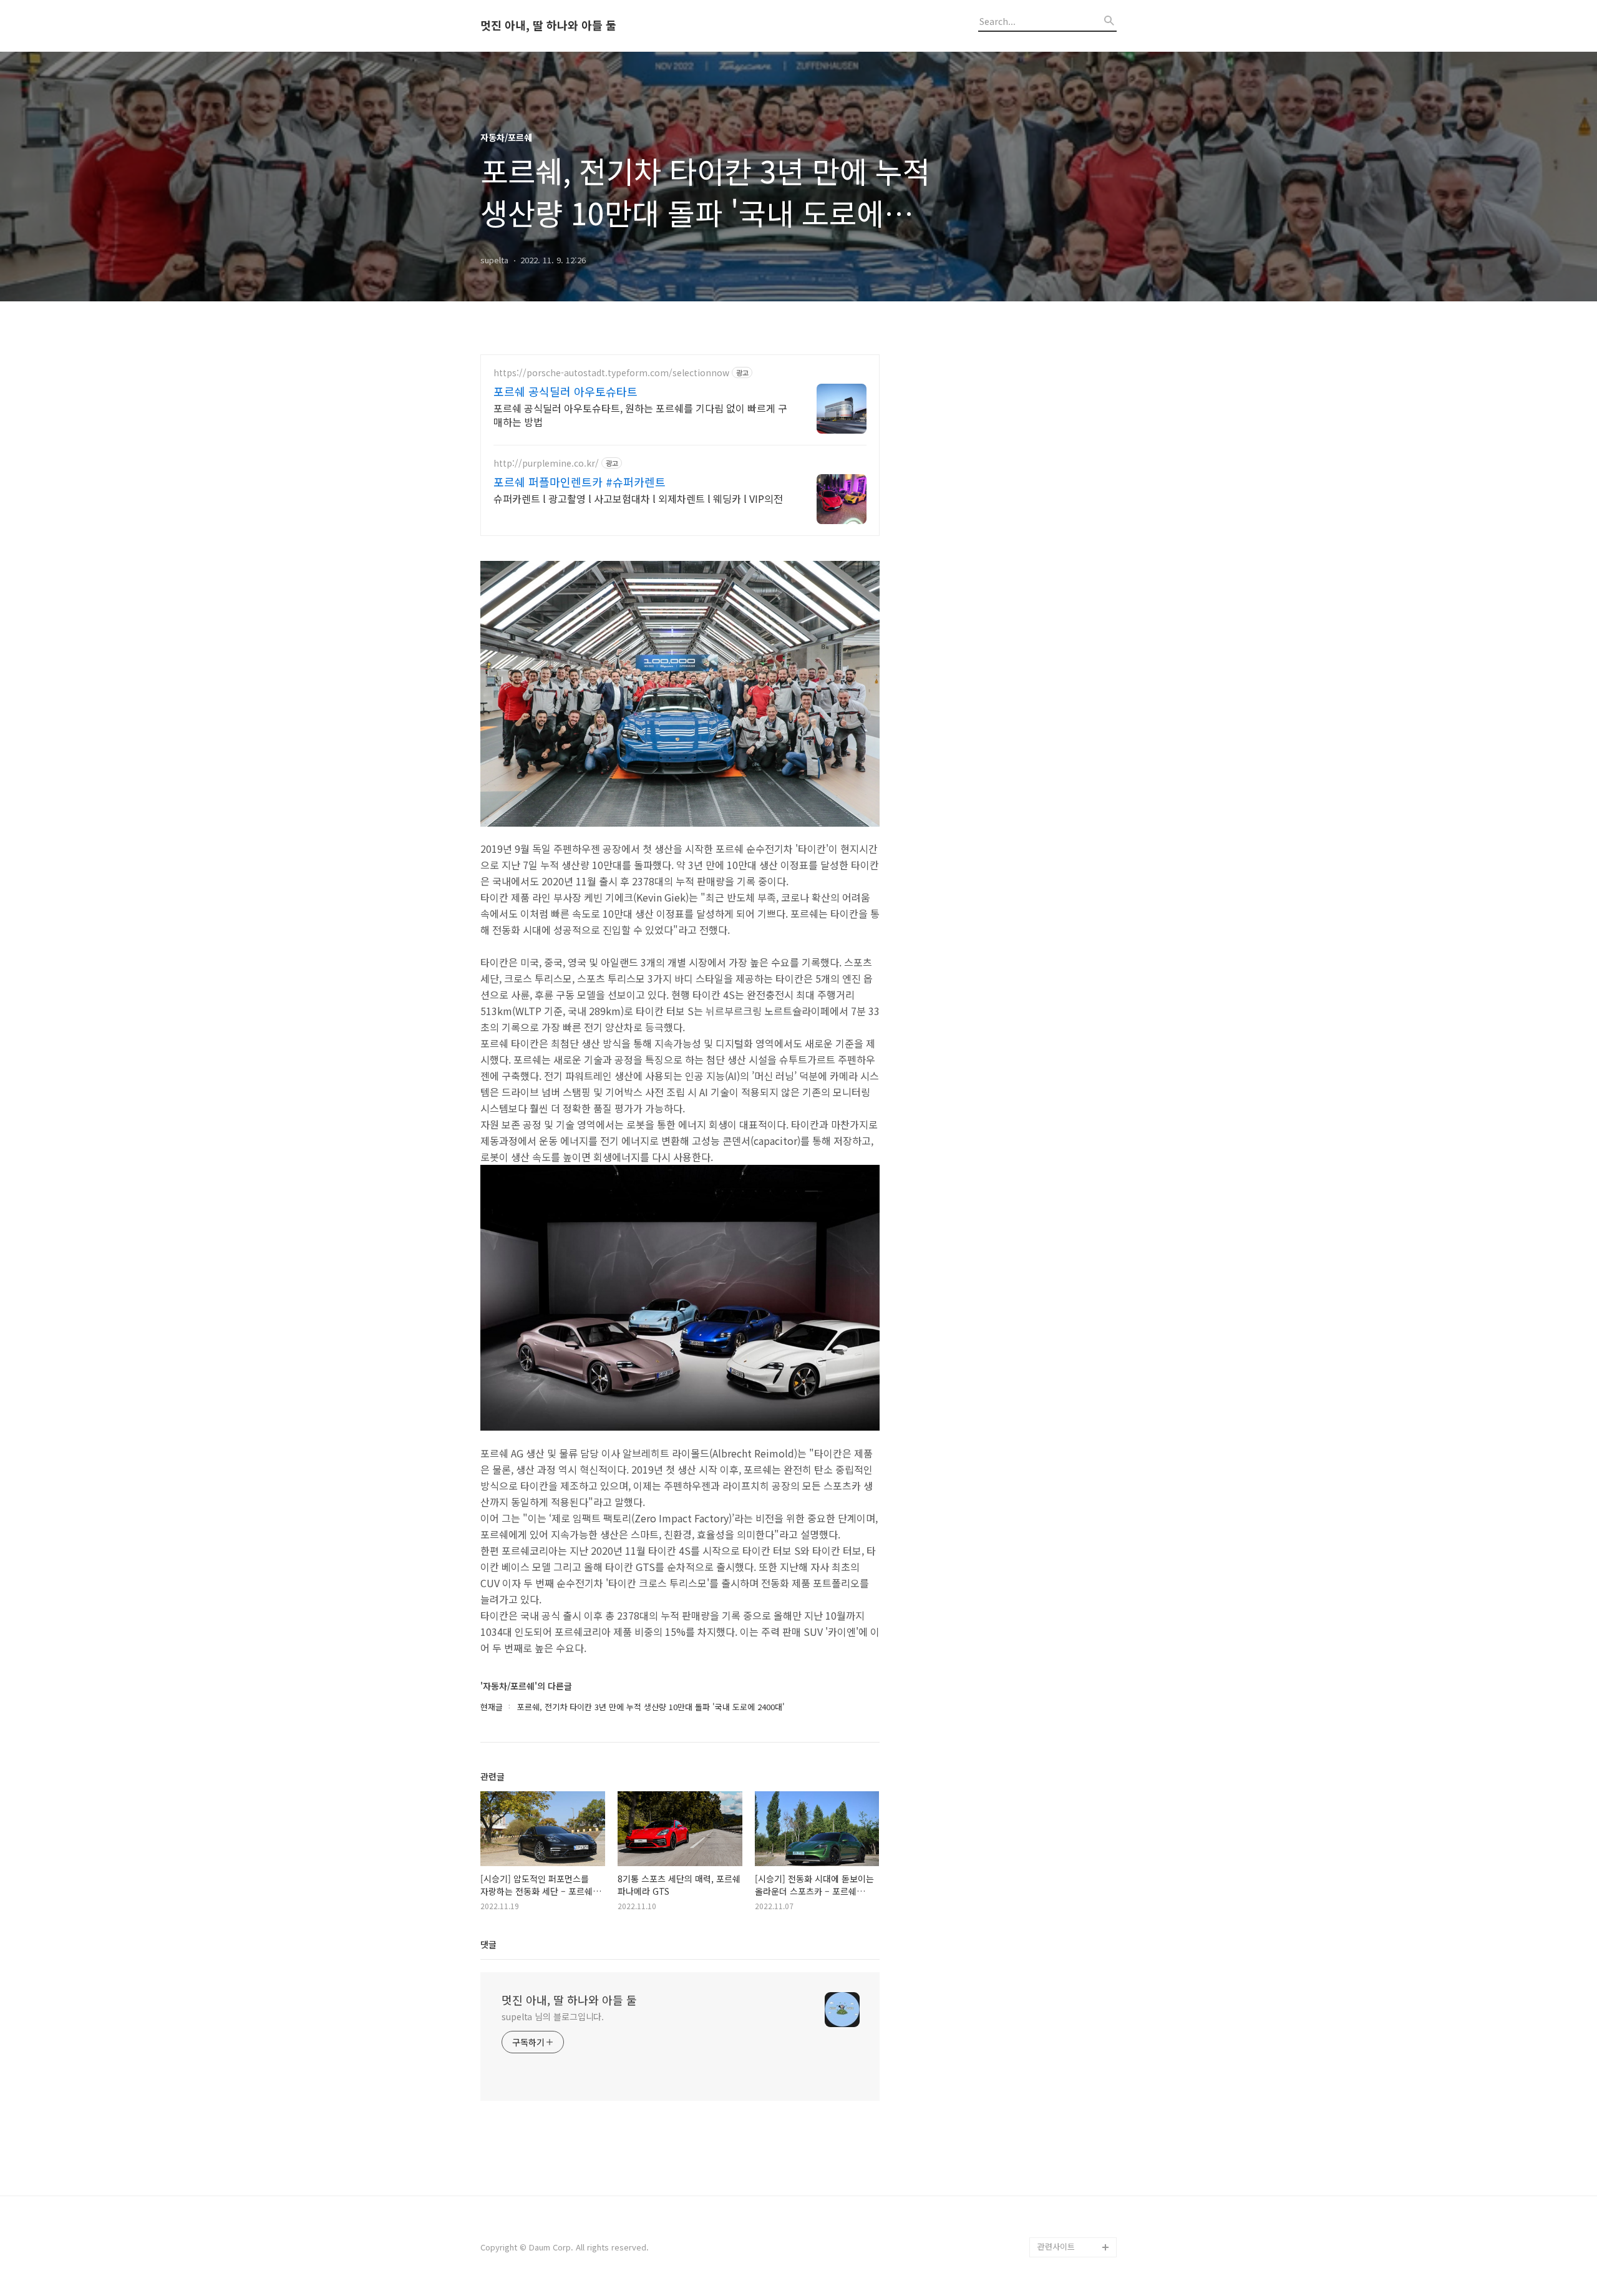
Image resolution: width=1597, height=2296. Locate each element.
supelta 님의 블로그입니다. (553, 2016)
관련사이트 (1056, 2246)
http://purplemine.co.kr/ (546, 463)
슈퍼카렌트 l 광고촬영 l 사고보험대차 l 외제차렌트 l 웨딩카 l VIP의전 (638, 498)
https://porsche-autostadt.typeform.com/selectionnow (611, 373)
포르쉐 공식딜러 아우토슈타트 (566, 391)
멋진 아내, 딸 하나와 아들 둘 (548, 26)
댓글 (488, 1944)
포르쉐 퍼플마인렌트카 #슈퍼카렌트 (580, 482)
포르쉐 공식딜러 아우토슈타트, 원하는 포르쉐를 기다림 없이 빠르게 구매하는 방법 (640, 415)
